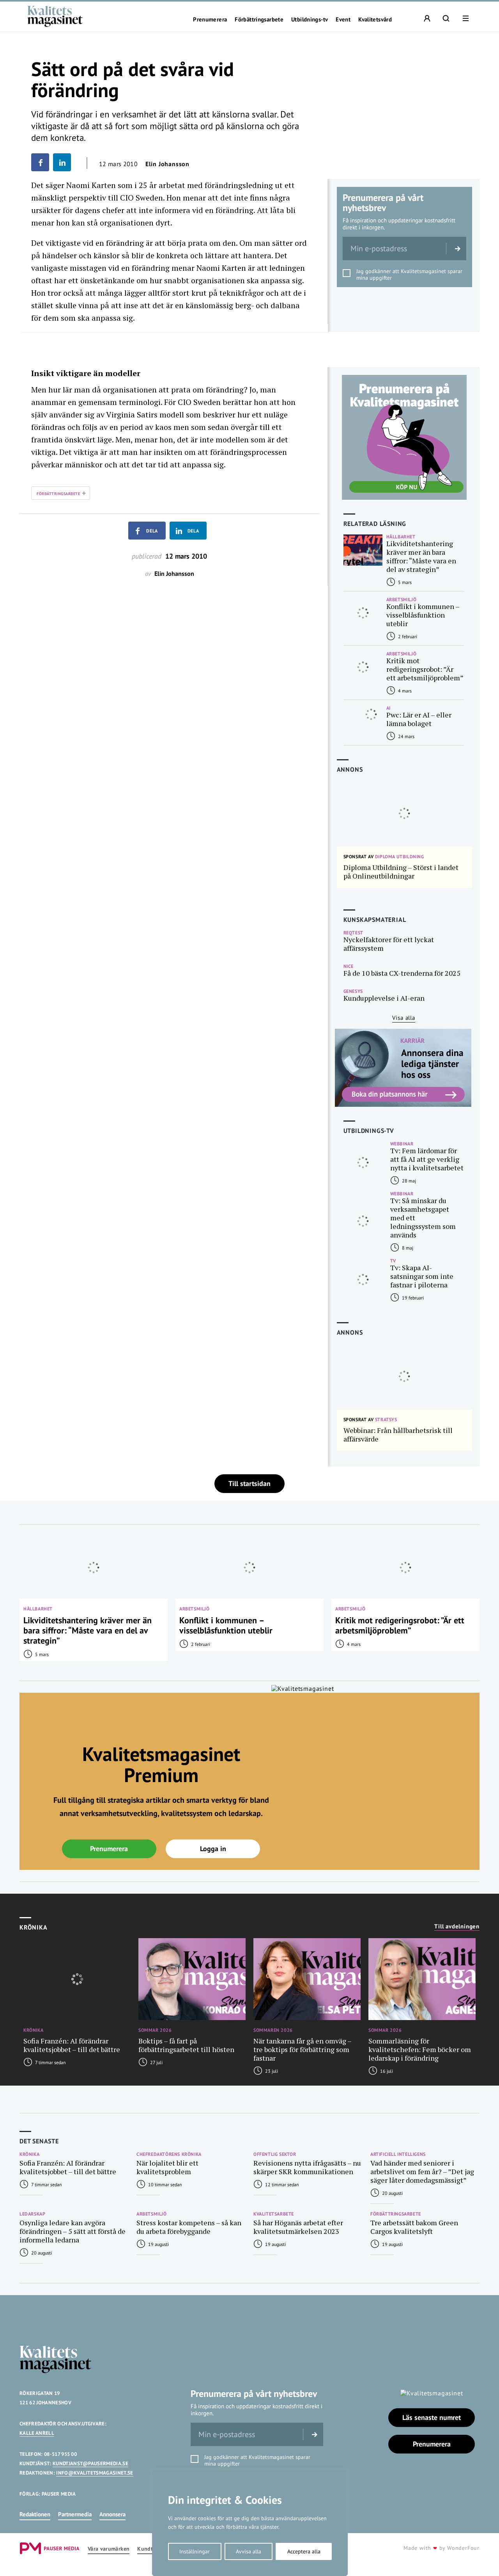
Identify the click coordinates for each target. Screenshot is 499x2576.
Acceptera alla (304, 2551)
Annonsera (112, 2514)
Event (343, 20)
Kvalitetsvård (375, 20)
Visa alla (404, 1018)
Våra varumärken (109, 2549)
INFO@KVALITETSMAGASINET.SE (95, 2473)
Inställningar (195, 2551)
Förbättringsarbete (259, 20)
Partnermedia (75, 2514)
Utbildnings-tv (310, 20)
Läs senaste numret (432, 2417)
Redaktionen (35, 2514)
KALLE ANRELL (37, 2433)
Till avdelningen (457, 1926)
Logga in (213, 1849)
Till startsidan (249, 1483)
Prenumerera (210, 20)
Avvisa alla (249, 2551)
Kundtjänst (151, 2549)
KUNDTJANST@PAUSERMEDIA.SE (90, 2463)
